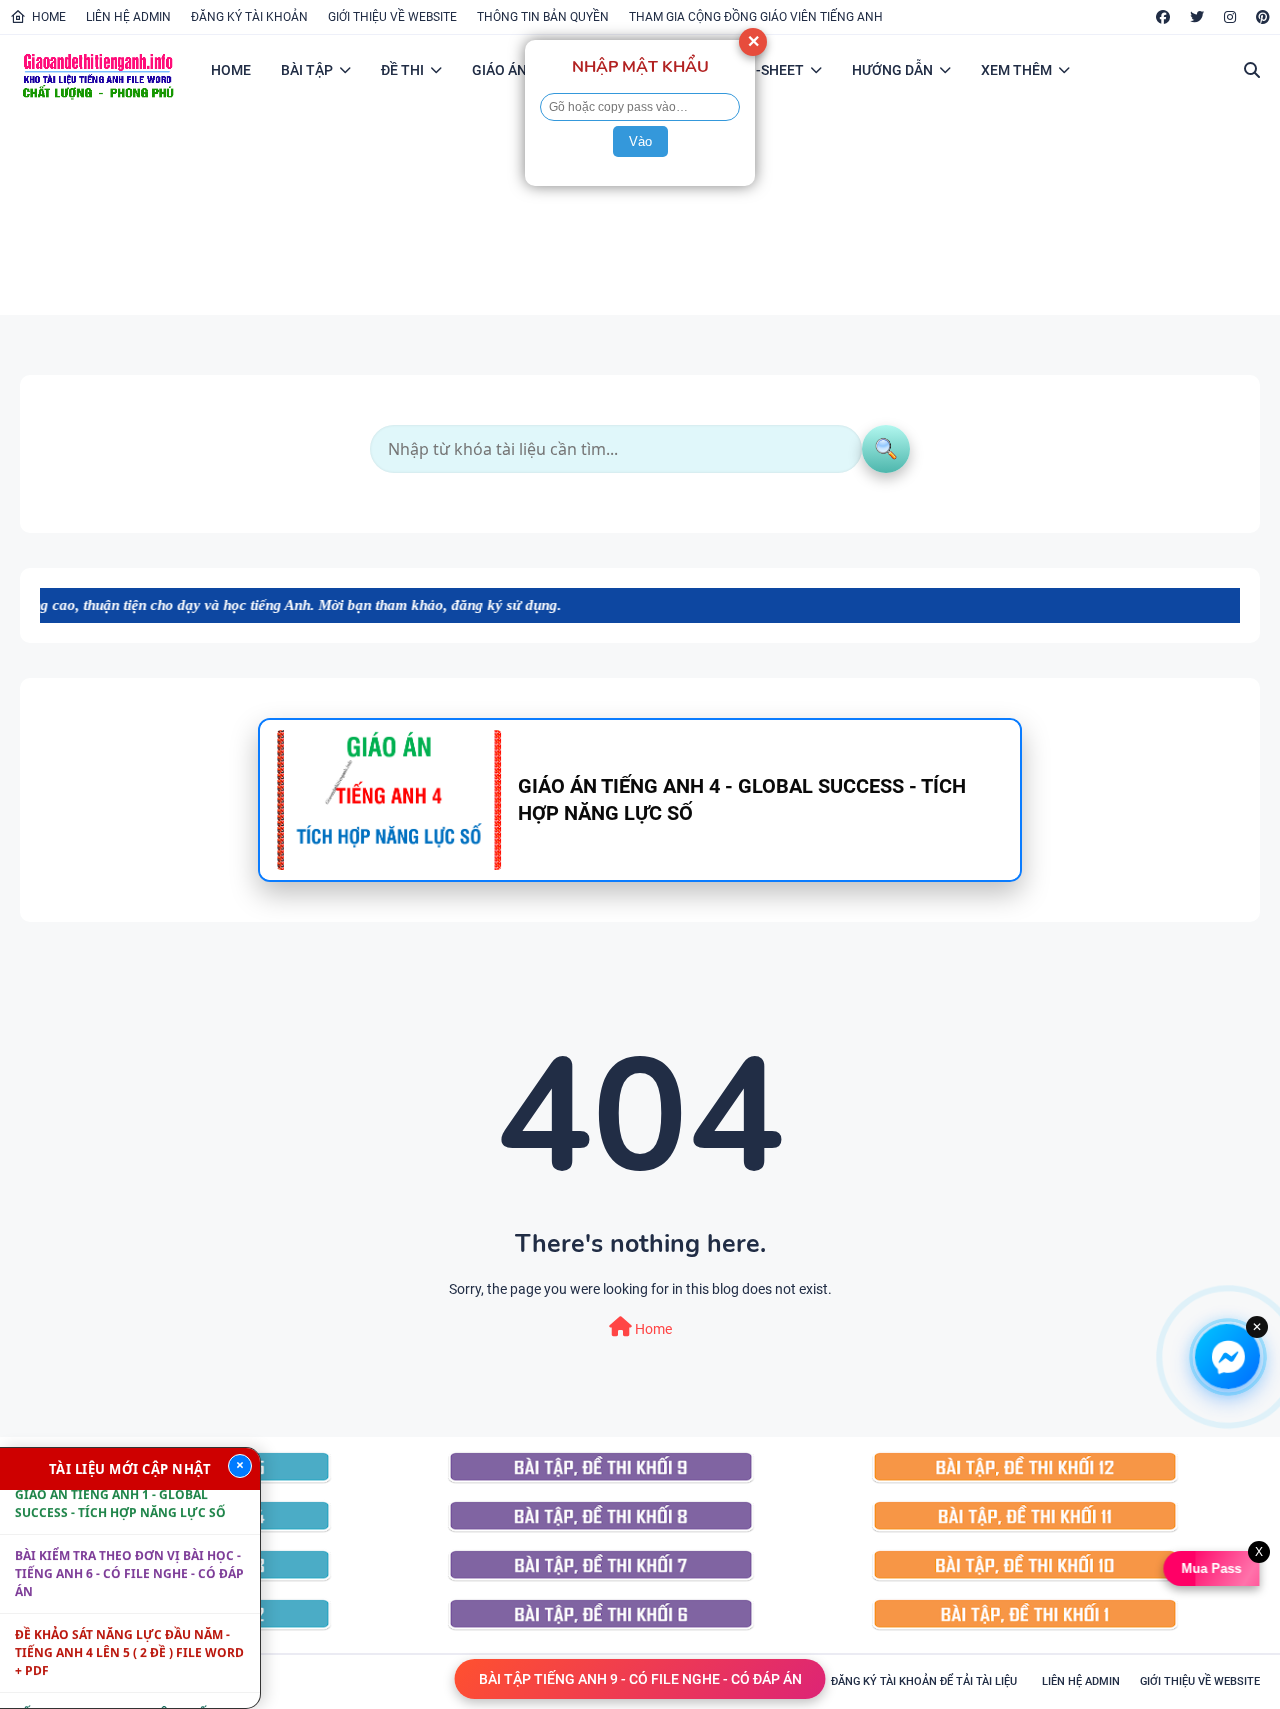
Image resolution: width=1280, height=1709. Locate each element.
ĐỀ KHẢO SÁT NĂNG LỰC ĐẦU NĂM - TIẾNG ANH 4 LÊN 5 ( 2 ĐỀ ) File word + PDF (129, 1631)
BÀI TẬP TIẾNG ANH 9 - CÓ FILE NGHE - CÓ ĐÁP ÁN (640, 1679)
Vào (640, 141)
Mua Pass (1212, 1568)
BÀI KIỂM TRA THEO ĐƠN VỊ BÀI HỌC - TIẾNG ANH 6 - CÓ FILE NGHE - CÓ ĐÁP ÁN (129, 1552)
